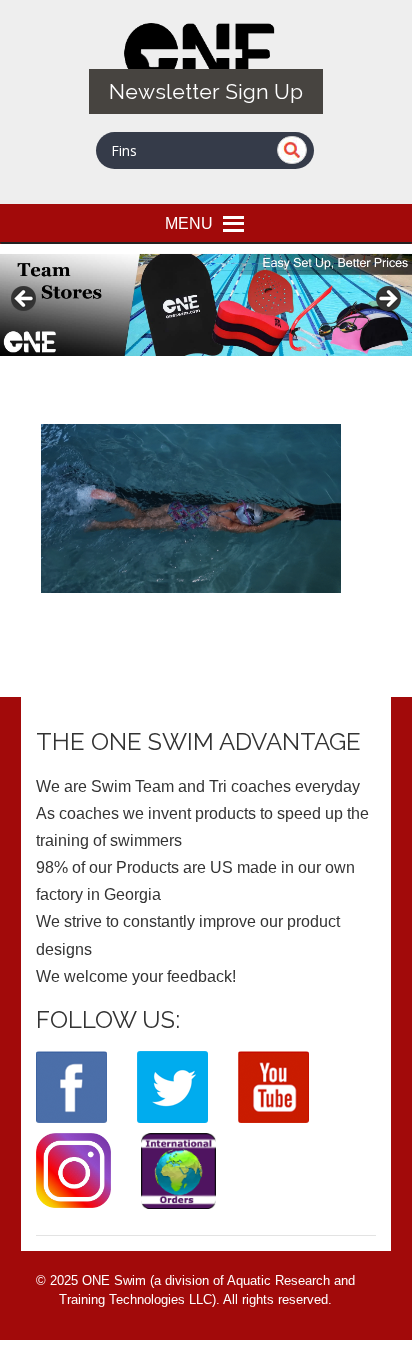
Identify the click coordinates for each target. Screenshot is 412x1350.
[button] (189, 223)
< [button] (25, 300)
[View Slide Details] (206, 305)
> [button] (387, 300)
